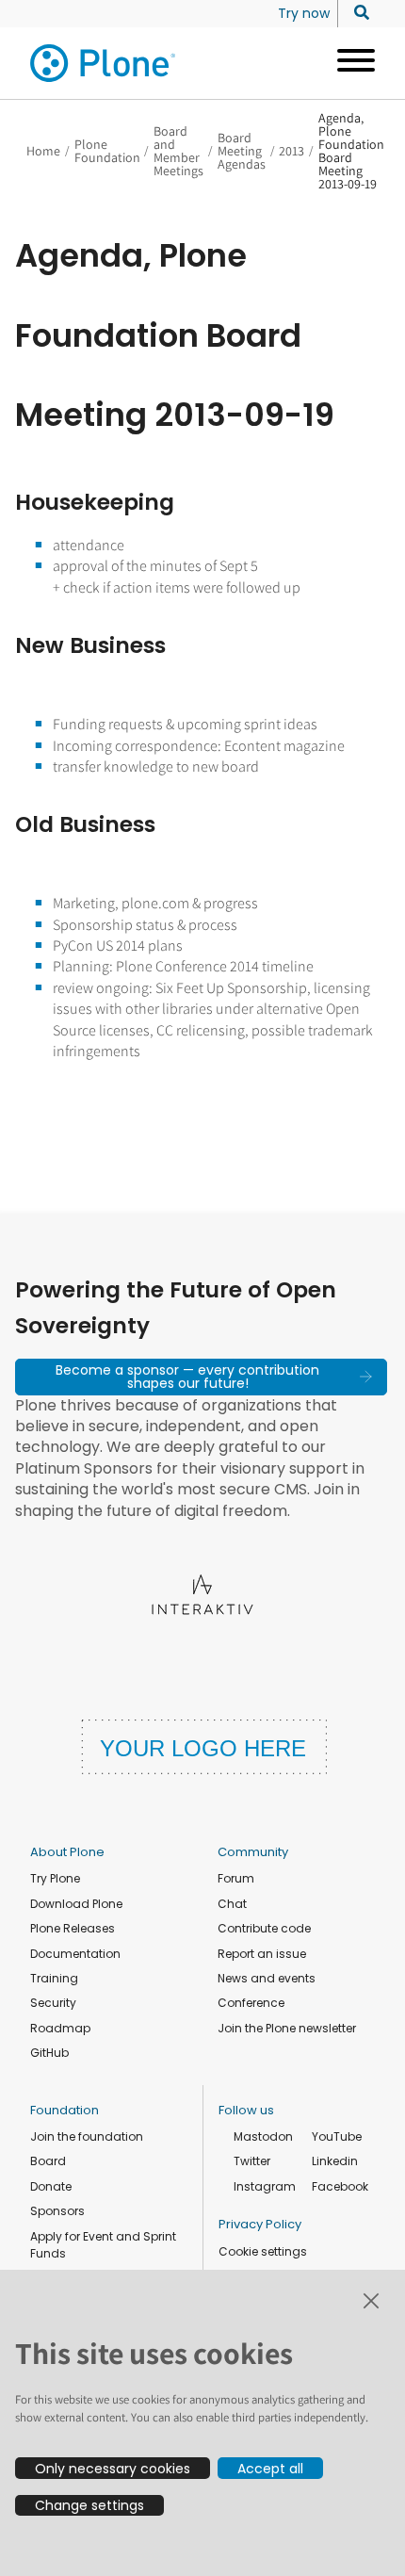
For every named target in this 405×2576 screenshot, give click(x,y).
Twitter (252, 2161)
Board (48, 2161)
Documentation (75, 1954)
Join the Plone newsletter (287, 2028)
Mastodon (263, 2136)
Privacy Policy (260, 2224)
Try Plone (55, 1878)
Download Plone (76, 1904)
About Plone (67, 1852)
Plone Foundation (107, 151)
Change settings (89, 2505)
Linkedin (335, 2161)
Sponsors (57, 2211)
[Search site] (356, 13)
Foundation (65, 2110)
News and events (267, 1978)
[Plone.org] (104, 63)
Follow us (246, 2110)
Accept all (270, 2469)
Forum (236, 1878)
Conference (251, 2003)
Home (43, 151)
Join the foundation (87, 2136)
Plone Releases (73, 1928)
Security (53, 2003)
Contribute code (264, 1928)
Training (54, 1978)
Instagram (265, 2186)
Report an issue (262, 1954)
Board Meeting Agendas (242, 151)
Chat (232, 1904)
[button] (201, 1377)
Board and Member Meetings (178, 151)
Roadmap (60, 2028)
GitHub (49, 2053)
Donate (51, 2186)
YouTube (337, 2136)
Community (253, 1852)
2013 (292, 151)
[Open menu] (349, 63)
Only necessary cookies (113, 2469)
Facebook (340, 2186)
